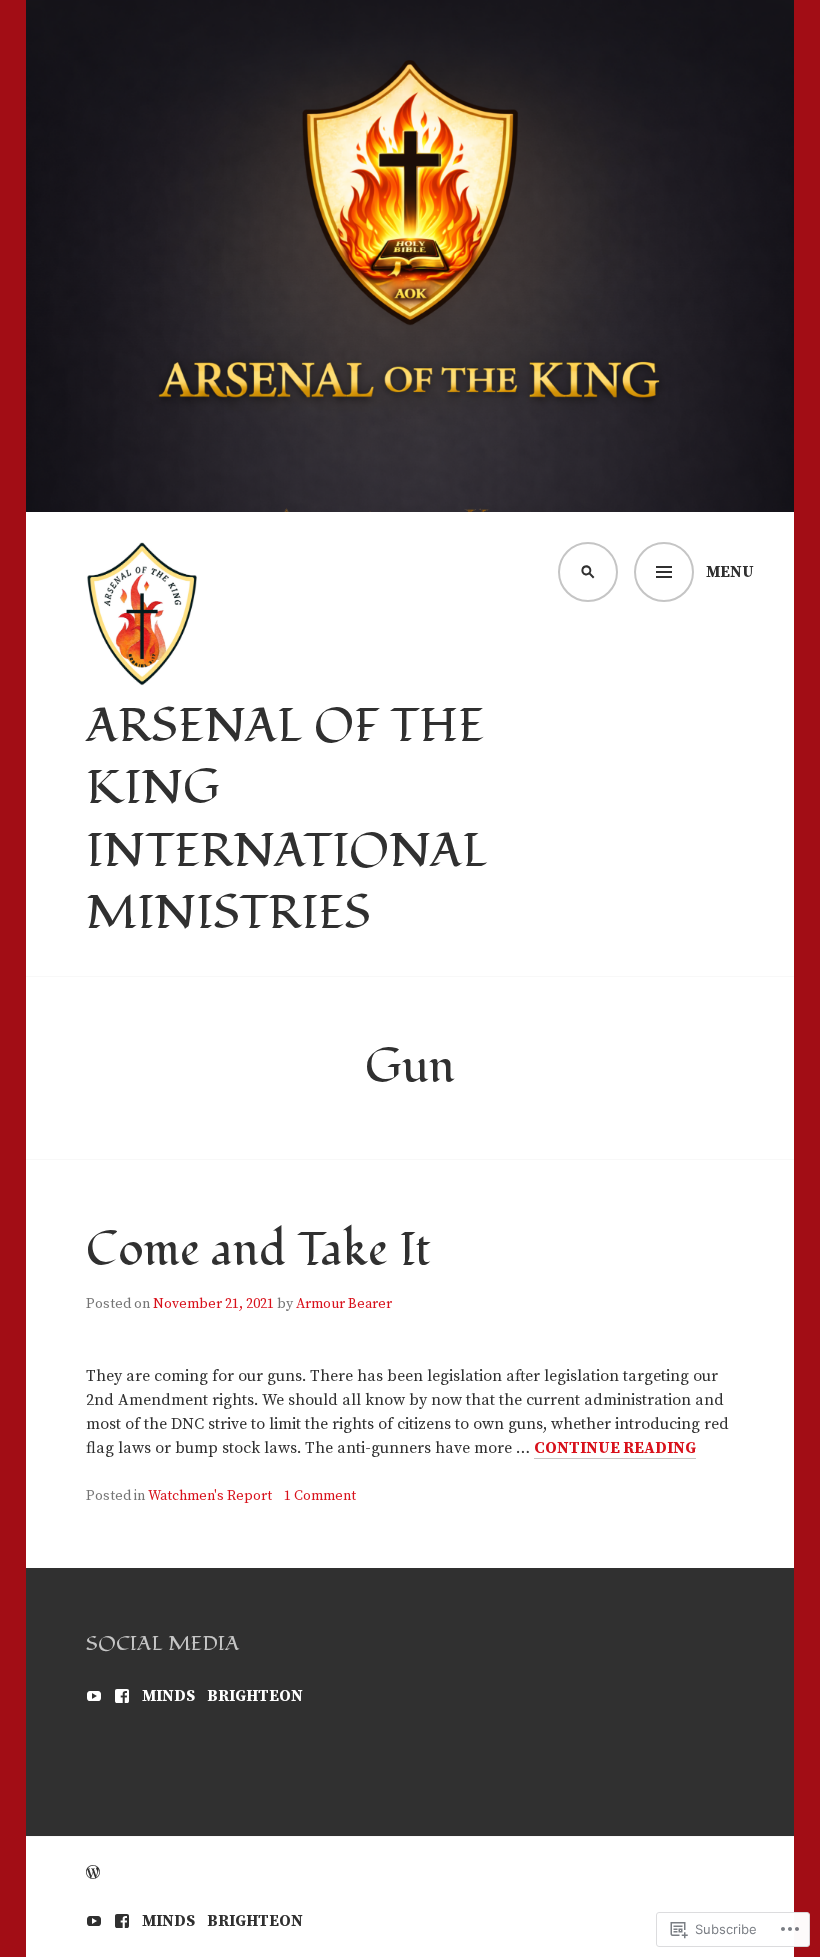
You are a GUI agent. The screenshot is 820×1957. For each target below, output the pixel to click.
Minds (168, 1696)
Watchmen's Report (210, 1496)
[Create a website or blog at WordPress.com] (93, 1873)
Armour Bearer (344, 1304)
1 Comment (320, 1496)
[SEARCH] (588, 572)
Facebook (122, 1696)
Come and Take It (258, 1250)
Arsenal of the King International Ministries (287, 821)
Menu (730, 572)
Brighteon (255, 1696)
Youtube (94, 1696)
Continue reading (615, 1448)
